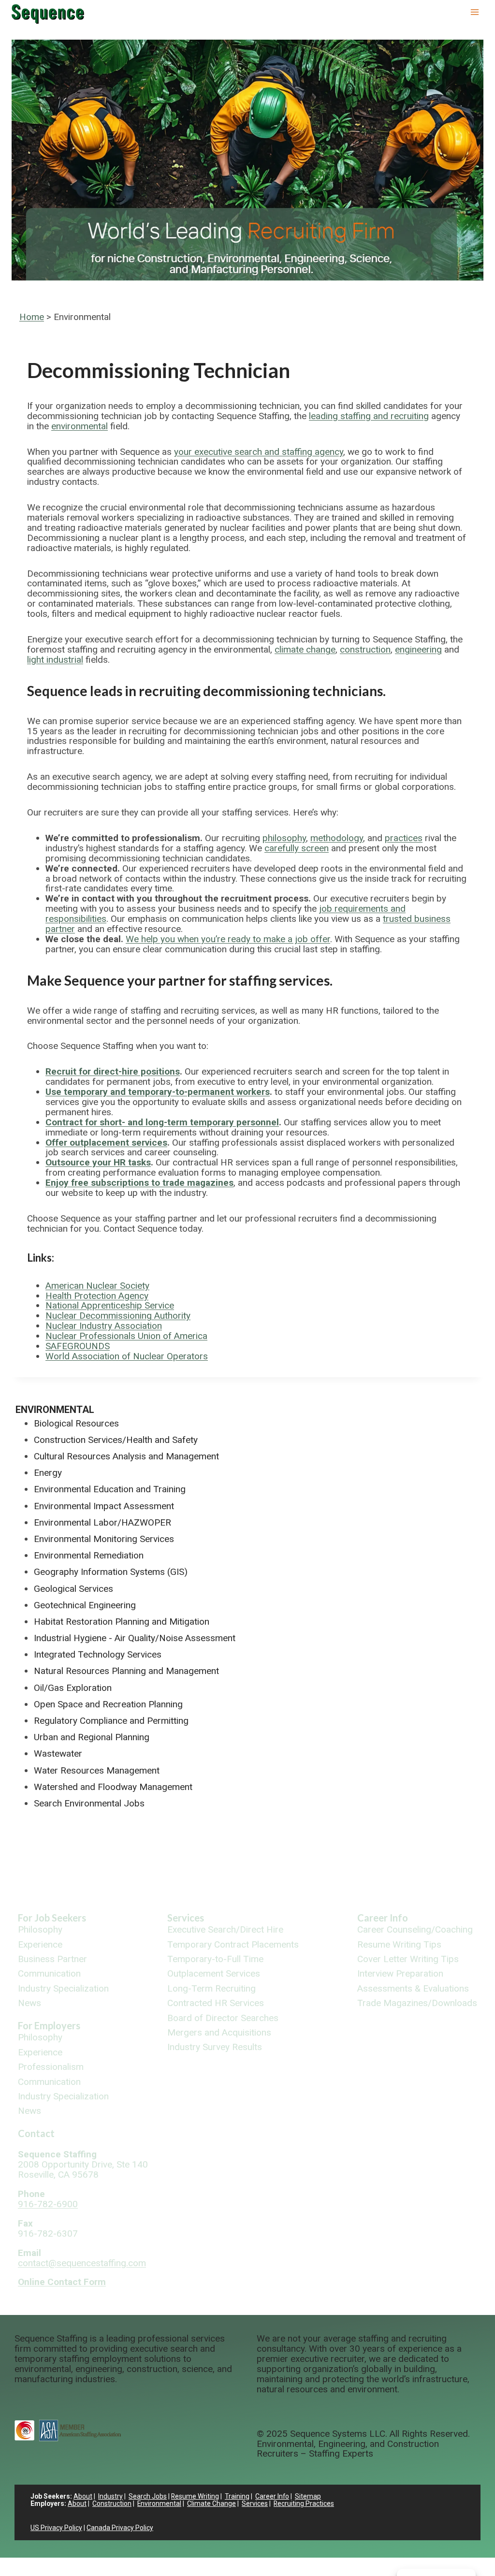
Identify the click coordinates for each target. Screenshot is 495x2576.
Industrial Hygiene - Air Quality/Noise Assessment (135, 1638)
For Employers (49, 2025)
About (83, 2496)
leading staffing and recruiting (369, 416)
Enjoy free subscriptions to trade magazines (139, 1183)
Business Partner (52, 1959)
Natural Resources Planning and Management (126, 1671)
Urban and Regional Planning (92, 1737)
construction (365, 649)
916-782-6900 (48, 2204)
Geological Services (73, 1589)
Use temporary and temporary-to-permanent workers (158, 1092)
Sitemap (308, 2496)
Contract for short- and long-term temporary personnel (162, 1122)
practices (404, 838)
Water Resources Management (97, 1770)
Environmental (55, 1410)
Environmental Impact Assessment (104, 1506)
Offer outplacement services (106, 1142)
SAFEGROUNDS (78, 1346)
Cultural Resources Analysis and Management (126, 1456)
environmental (80, 426)
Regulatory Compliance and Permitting (111, 1721)
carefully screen (297, 848)
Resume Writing (195, 2496)
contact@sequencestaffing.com (82, 2263)
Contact (36, 2133)
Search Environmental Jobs (89, 1803)
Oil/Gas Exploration (73, 1688)
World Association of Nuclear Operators (127, 1356)
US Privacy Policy (56, 2528)
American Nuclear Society (97, 1286)
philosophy (284, 838)
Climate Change (211, 2503)
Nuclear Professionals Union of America (126, 1336)
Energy (48, 1473)
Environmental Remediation (89, 1555)
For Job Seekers (52, 1918)
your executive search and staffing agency (259, 452)
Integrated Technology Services (98, 1654)
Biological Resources (76, 1423)
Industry (110, 2496)
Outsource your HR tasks (98, 1162)
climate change (305, 649)
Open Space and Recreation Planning (108, 1704)
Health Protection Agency (97, 1296)
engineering (418, 649)
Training (237, 2496)
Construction (112, 2503)
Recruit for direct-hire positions (113, 1071)
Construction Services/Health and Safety (116, 1440)
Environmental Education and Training (110, 1489)
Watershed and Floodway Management (113, 1787)
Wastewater (58, 1754)
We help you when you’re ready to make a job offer (228, 939)
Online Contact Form (62, 2282)
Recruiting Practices (304, 2503)
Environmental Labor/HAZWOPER (102, 1522)
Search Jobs (148, 2496)
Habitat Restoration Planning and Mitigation (122, 1622)
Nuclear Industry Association (104, 1326)
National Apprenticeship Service (110, 1305)
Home (32, 317)
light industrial (55, 660)
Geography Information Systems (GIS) (111, 1572)
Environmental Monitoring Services (104, 1539)
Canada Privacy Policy (120, 2528)
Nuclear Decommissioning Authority (118, 1316)
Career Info (383, 1918)
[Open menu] (474, 12)
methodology (337, 838)
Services (186, 1918)
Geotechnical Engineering (85, 1605)
